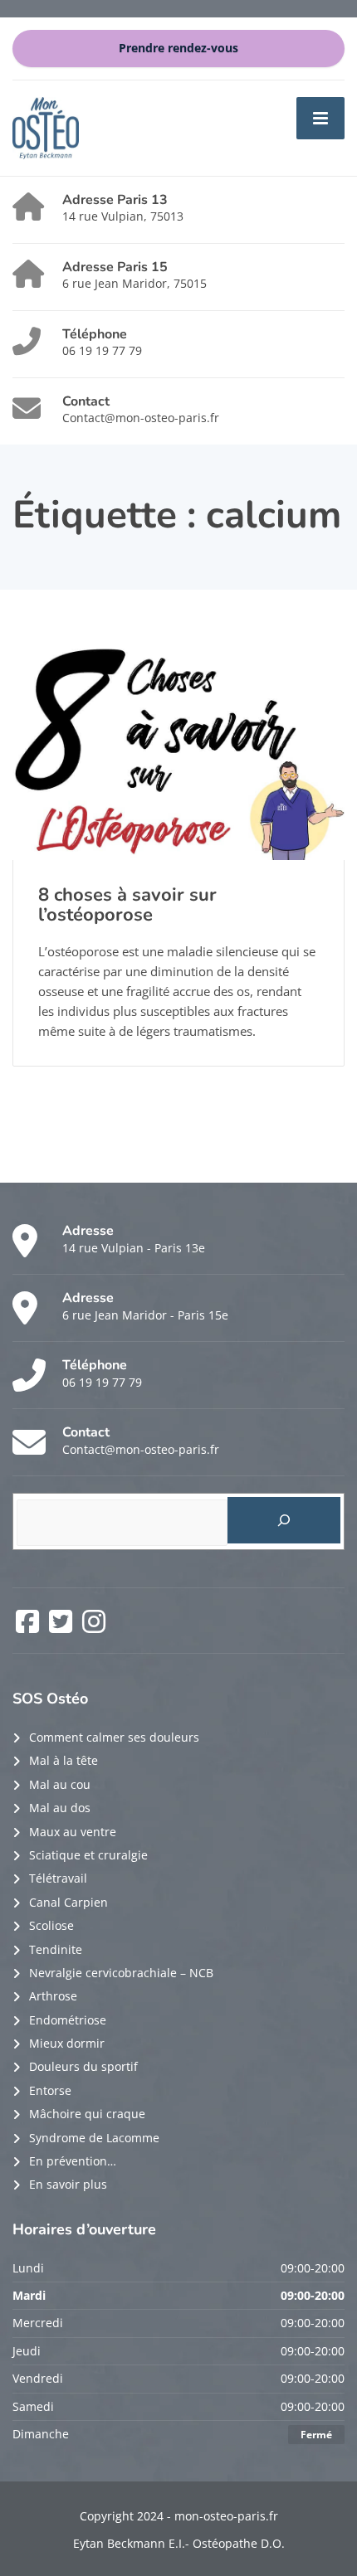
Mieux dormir (67, 2043)
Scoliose (51, 1925)
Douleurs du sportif (83, 2066)
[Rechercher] (284, 1520)
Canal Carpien (68, 1902)
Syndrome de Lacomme (94, 2138)
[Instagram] (94, 1627)
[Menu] (320, 118)
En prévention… (73, 2161)
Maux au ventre (73, 1832)
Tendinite (56, 1949)
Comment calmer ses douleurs (114, 1737)
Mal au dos (60, 1808)
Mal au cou (60, 1784)
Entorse (50, 2090)
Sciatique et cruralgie (88, 1855)
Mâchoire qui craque (87, 2114)
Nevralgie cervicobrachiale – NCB (121, 1973)
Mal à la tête (64, 1760)
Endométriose (68, 2020)
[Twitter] (62, 1627)
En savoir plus (68, 2184)
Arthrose (53, 1996)
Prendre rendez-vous (178, 48)
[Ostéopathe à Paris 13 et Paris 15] (46, 126)
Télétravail (58, 1878)
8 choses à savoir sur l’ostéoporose (127, 905)
